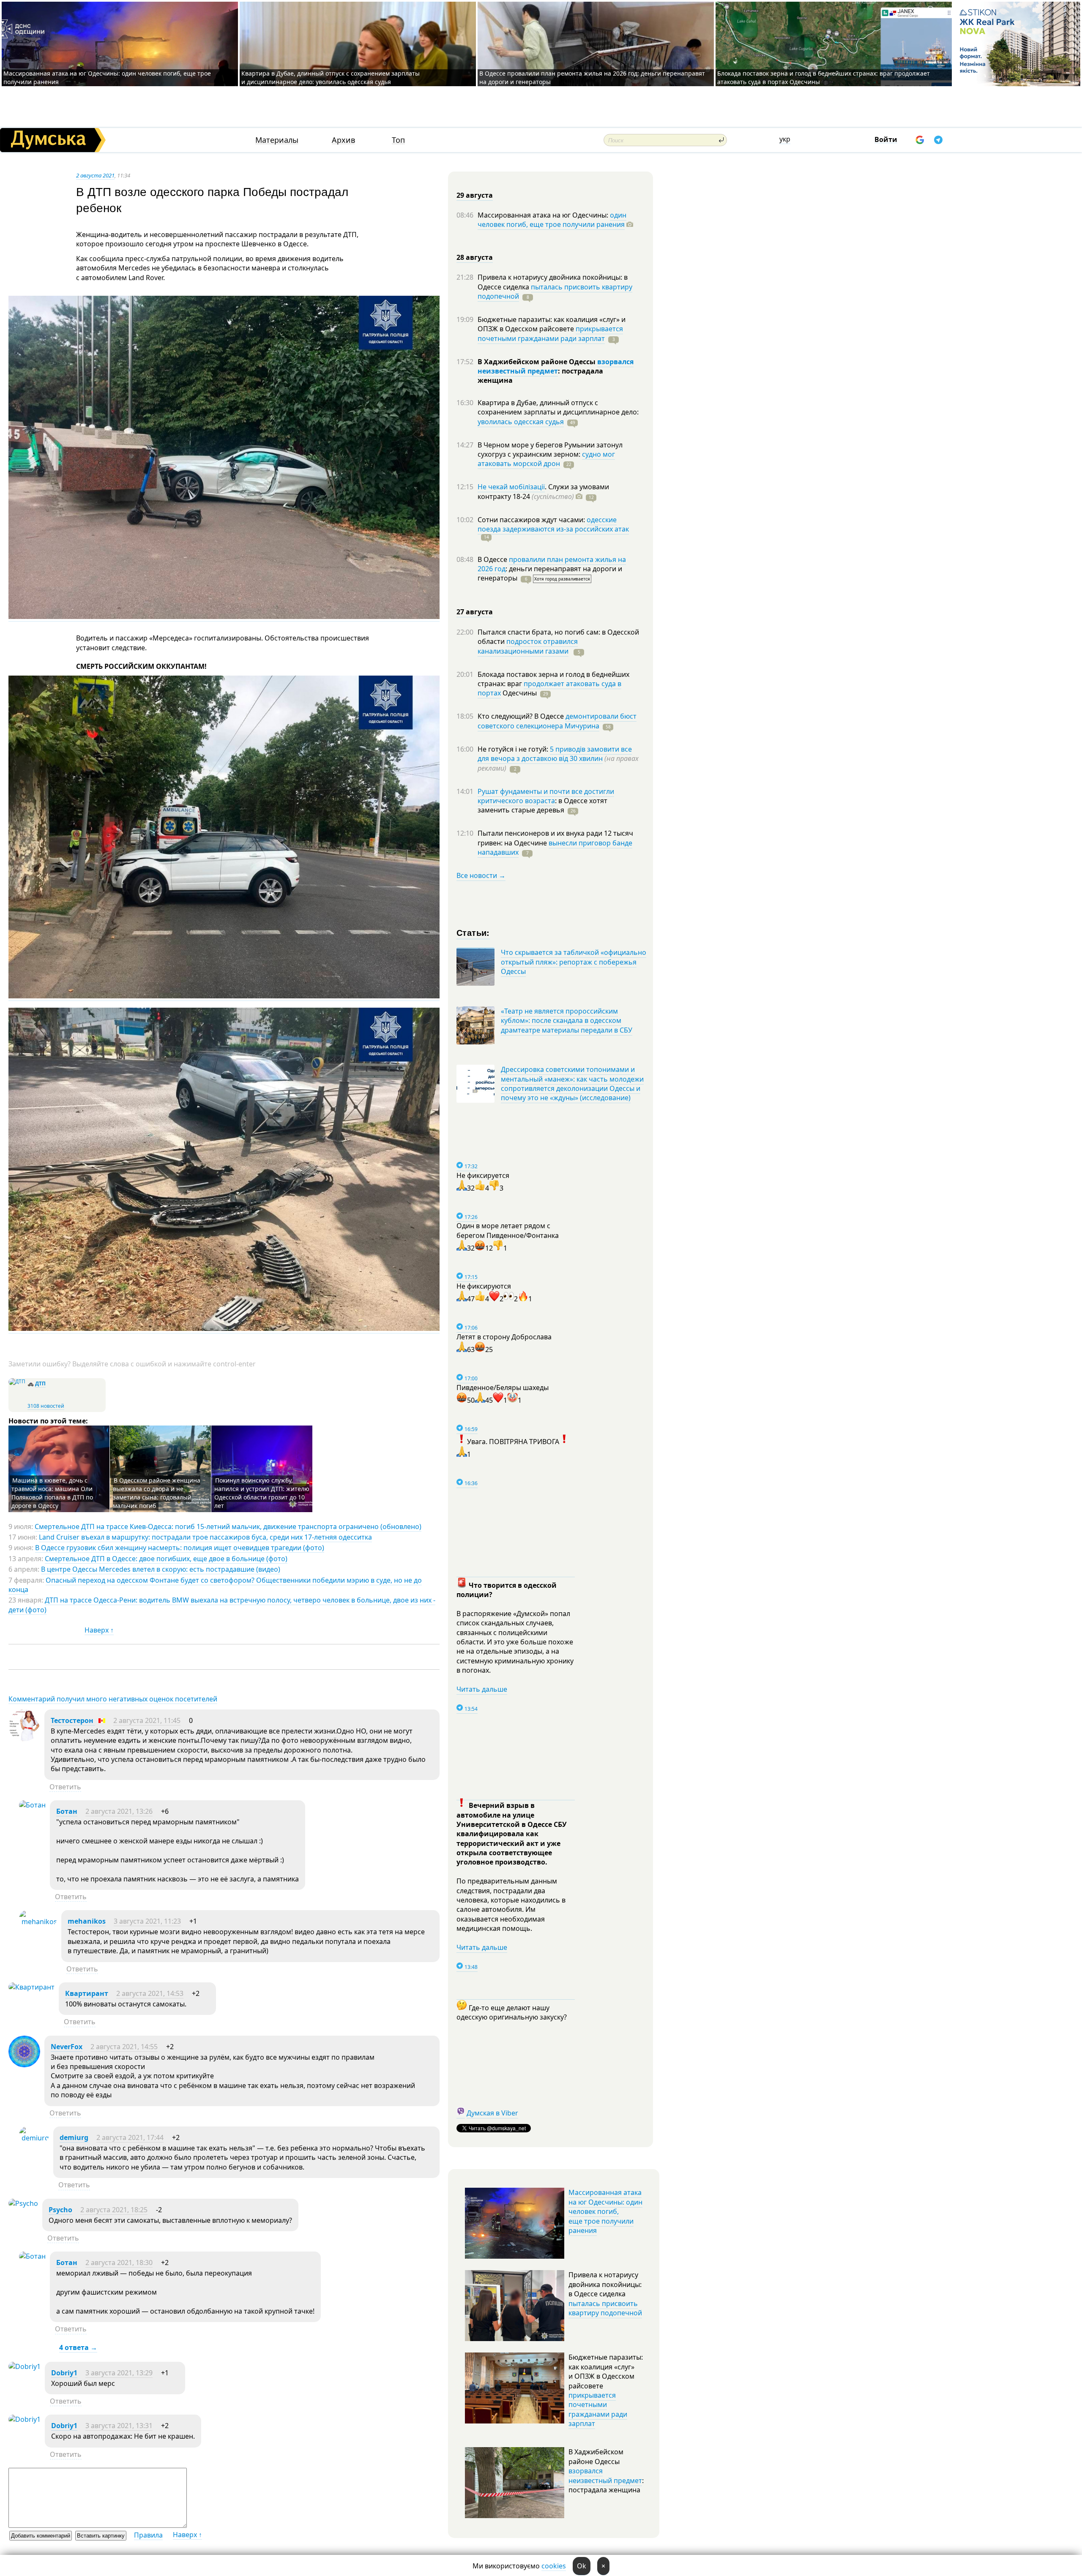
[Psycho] (23, 2203)
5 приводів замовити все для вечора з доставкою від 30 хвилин (555, 754)
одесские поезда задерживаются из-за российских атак (553, 524)
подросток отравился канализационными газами (528, 646)
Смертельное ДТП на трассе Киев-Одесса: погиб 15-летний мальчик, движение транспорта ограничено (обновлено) (228, 1527)
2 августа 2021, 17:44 (130, 2137)
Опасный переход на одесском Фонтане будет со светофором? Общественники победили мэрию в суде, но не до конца (215, 1585)
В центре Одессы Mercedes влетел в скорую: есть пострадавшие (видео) (161, 1569)
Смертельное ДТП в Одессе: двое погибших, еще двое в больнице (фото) (166, 1559)
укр (785, 139)
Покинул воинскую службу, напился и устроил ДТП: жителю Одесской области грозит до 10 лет (262, 1493)
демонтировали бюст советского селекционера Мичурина (557, 721)
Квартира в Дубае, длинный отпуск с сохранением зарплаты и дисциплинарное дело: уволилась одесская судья (331, 78)
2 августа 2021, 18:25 (114, 2210)
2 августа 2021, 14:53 (150, 1993)
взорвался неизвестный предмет (556, 366)
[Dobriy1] (25, 2366)
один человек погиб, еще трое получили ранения (552, 220)
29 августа (475, 195)
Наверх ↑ (99, 1630)
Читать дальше (482, 1689)
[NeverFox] (24, 2065)
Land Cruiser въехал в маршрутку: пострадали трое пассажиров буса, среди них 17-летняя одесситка (205, 1537)
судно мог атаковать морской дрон (546, 459)
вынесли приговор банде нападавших (555, 848)
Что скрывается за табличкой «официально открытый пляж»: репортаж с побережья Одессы (574, 962)
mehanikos (87, 1921)
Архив (343, 140)
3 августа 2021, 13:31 (119, 2426)
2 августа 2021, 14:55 (124, 2047)
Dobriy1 (64, 2373)
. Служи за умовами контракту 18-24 (543, 491)
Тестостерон (73, 1720)
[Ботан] (32, 1805)
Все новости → (481, 875)
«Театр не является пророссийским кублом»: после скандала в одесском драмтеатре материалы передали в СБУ (567, 1021)
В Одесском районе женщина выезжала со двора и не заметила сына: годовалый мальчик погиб (157, 1493)
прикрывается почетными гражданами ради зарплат (550, 333)
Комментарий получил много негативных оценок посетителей (113, 1699)
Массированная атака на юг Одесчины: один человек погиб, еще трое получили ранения (605, 2211)
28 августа (475, 257)
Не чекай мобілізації (511, 487)
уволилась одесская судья (521, 422)
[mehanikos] (38, 1922)
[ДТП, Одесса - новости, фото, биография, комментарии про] (17, 1381)
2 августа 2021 (95, 175)
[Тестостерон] (24, 1739)
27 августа (475, 612)
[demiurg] (34, 2138)
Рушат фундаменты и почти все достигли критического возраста (546, 796)
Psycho (60, 2210)
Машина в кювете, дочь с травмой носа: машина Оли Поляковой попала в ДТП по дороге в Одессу (52, 1493)
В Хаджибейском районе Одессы (537, 362)
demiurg (74, 2137)
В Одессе (493, 559)
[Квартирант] (31, 1987)
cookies (554, 2566)
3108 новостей (46, 1406)
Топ (398, 140)
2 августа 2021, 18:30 (119, 2263)
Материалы (277, 140)
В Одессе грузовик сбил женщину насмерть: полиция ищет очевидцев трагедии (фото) (180, 1548)
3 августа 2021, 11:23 (147, 1921)
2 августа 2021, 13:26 (119, 1811)
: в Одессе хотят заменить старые (542, 805)
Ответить (65, 1787)
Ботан (67, 1811)
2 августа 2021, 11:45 (147, 1720)
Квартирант (87, 1993)
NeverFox (67, 2047)
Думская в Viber (492, 2113)
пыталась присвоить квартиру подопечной (555, 292)
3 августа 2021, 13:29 (119, 2373)
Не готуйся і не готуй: (514, 749)
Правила (148, 2535)
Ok (582, 2566)
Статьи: (473, 932)
